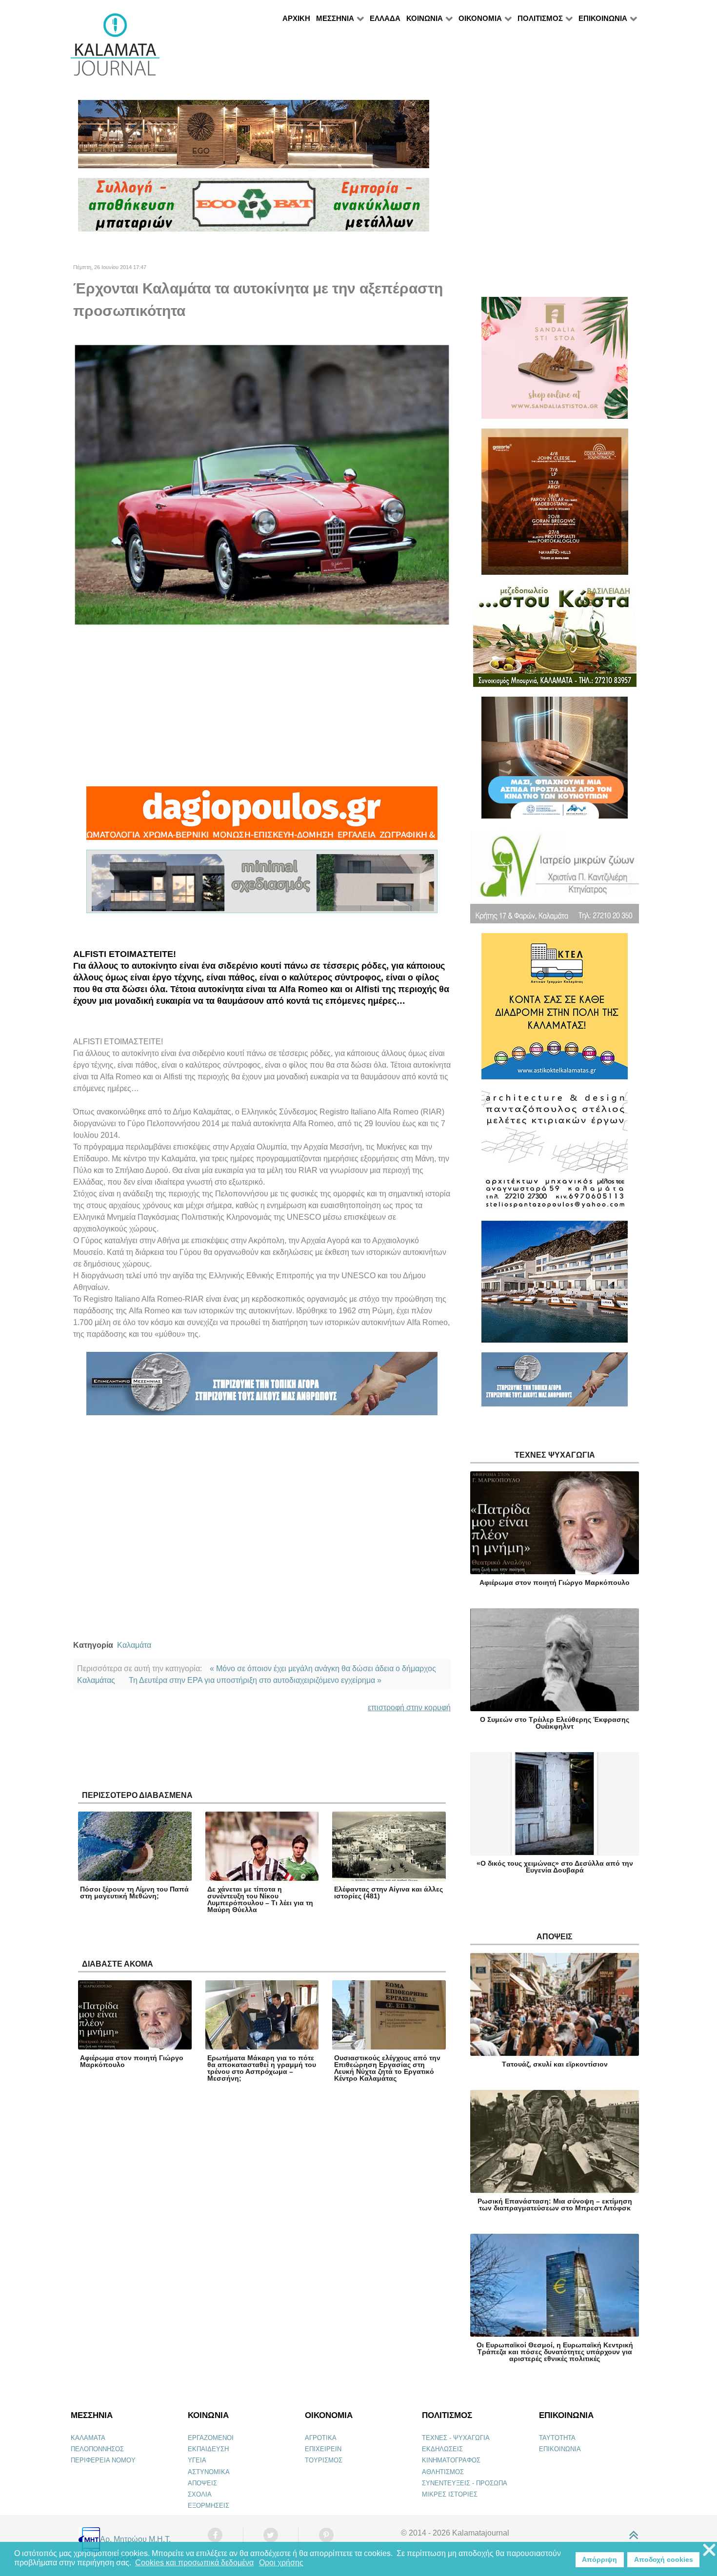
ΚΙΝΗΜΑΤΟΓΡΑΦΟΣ (451, 2460)
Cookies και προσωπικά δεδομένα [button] (194, 2563)
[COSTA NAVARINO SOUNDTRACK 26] (555, 506)
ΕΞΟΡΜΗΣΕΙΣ (209, 2506)
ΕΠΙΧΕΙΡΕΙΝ (323, 2449)
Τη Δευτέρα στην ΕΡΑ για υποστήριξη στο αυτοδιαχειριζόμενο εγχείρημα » (255, 1680)
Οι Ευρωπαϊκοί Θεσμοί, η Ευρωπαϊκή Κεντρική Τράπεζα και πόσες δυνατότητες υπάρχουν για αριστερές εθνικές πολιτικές (555, 2352)
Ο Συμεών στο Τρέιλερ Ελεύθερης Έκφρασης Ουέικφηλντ (555, 1723)
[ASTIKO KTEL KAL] (555, 1010)
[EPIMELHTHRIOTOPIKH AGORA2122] (262, 1388)
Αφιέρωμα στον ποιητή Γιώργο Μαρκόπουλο (132, 2061)
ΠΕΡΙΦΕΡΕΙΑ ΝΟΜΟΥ (103, 2460)
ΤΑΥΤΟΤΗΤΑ (557, 2438)
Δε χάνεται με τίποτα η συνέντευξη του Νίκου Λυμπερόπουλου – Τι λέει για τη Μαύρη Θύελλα (260, 1899)
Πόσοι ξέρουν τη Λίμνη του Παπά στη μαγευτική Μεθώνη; (134, 1893)
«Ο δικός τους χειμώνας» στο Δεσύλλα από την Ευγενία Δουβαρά (555, 1867)
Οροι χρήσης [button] (281, 2563)
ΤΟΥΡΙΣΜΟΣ (324, 2460)
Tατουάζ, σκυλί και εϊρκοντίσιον (555, 2064)
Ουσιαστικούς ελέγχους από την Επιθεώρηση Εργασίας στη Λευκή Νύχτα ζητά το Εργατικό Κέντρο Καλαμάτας (387, 2068)
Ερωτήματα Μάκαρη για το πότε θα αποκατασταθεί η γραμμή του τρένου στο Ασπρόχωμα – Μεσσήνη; (262, 2068)
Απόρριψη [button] (599, 2559)
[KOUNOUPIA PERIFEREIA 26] (555, 762)
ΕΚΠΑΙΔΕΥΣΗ (208, 2449)
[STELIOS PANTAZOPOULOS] (555, 1154)
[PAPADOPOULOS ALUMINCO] (262, 886)
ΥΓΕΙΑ (197, 2460)
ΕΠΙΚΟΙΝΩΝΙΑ (560, 2449)
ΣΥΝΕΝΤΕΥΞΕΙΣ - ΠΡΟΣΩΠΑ (465, 2483)
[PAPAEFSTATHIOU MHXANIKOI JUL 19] (555, 1286)
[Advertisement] (262, 706)
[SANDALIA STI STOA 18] (555, 362)
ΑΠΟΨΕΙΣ (202, 2483)
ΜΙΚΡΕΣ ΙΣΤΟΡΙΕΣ (450, 2494)
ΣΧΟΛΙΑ (200, 2494)
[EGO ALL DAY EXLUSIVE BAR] (254, 138)
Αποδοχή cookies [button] (664, 2559)
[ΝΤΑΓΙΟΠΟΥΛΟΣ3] (262, 817)
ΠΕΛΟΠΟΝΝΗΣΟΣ (97, 2449)
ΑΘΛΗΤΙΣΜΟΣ (443, 2472)
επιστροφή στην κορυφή (409, 1708)
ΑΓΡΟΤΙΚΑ (321, 2438)
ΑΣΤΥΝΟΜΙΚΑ (209, 2472)
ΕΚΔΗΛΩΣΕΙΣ (442, 2449)
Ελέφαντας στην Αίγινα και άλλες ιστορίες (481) (388, 1893)
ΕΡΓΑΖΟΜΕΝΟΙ (211, 2438)
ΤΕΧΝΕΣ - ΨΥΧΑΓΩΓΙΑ (456, 2438)
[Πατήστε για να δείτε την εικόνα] (262, 484)
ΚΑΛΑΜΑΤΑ (88, 2438)
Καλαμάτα (134, 1645)
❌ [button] (709, 2550)
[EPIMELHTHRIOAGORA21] (555, 1384)
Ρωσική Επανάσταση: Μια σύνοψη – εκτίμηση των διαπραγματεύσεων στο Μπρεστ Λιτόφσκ (555, 2205)
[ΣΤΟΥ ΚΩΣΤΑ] (555, 640)
